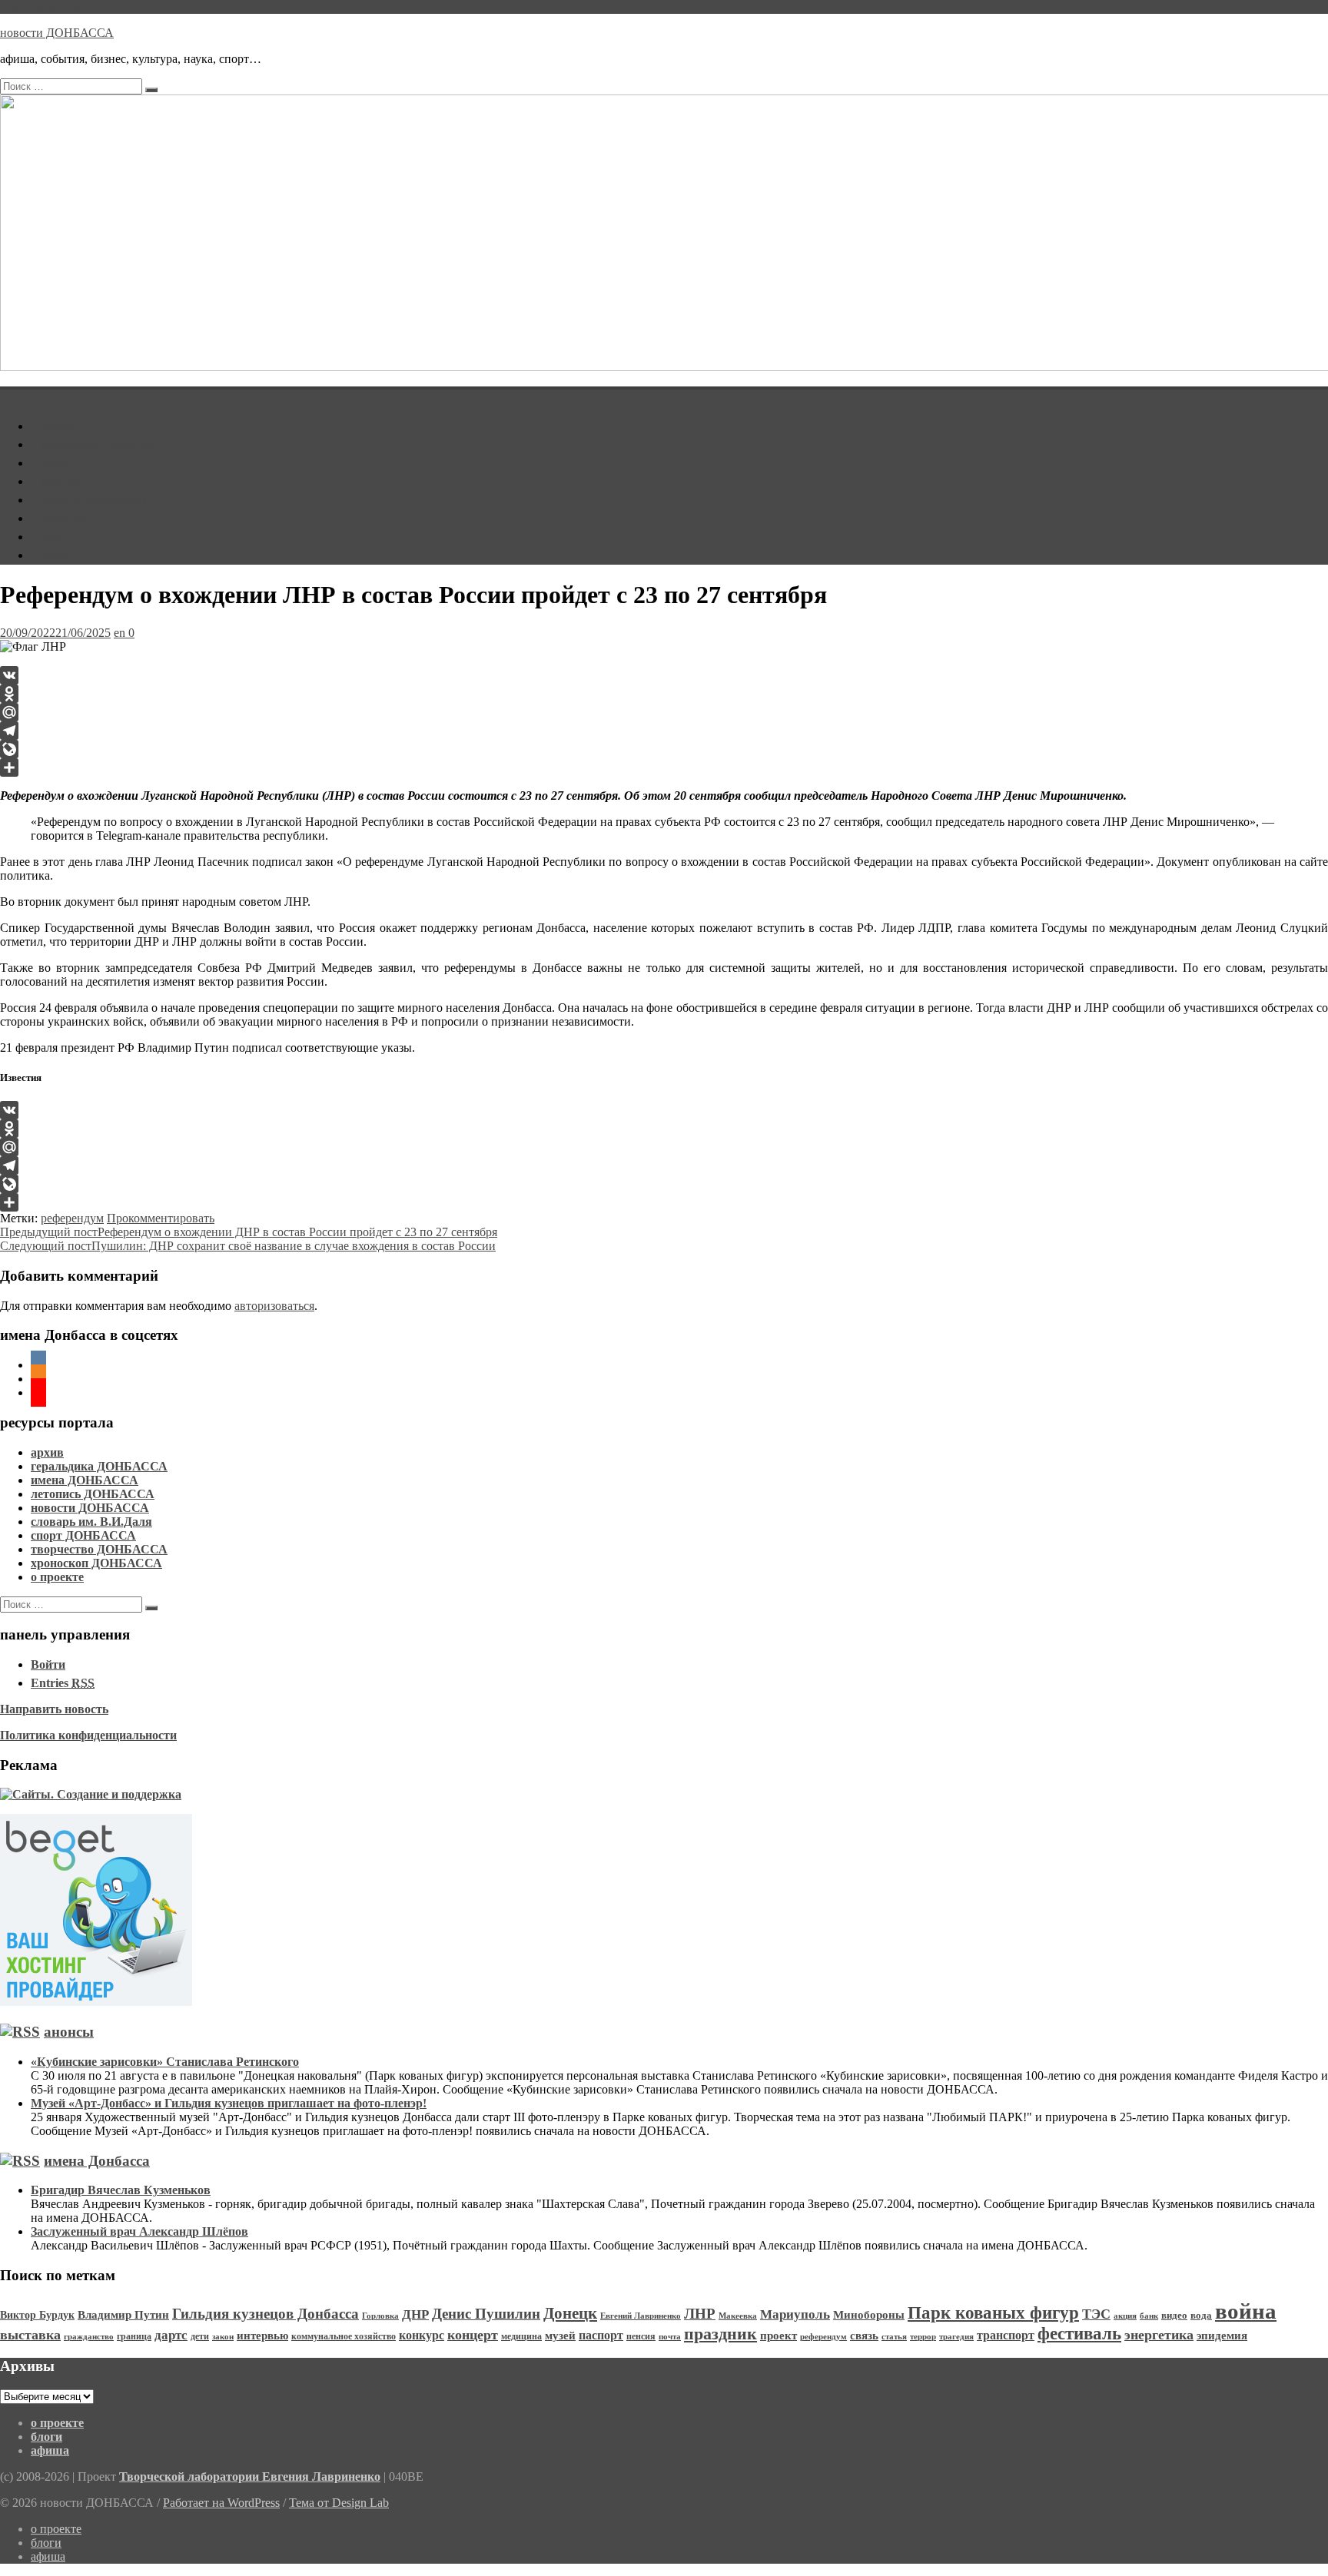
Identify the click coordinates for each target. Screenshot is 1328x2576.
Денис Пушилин (486, 2314)
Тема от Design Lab (339, 2503)
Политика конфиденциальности (88, 1735)
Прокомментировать (161, 1218)
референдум (72, 1218)
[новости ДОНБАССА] (9, 395)
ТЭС (1096, 2314)
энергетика (1159, 2335)
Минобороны (869, 2315)
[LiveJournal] (664, 749)
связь (864, 2336)
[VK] (664, 675)
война (1246, 2311)
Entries (63, 1683)
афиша (57, 426)
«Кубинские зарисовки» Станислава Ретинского (165, 2062)
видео (1174, 2316)
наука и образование (94, 500)
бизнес (58, 463)
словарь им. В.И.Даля (91, 1522)
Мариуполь (795, 2314)
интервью (262, 2336)
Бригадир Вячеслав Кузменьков (121, 2190)
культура (63, 481)
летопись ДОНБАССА (93, 1494)
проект (779, 2336)
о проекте (57, 1577)
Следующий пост (248, 1246)
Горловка (380, 2316)
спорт (55, 537)
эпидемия (1222, 2335)
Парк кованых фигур (993, 2313)
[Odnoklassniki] (664, 694)
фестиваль (1079, 2334)
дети (200, 2336)
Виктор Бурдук (37, 2315)
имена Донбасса (97, 2161)
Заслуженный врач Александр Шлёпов (139, 2231)
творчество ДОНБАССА (99, 1549)
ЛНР (700, 2314)
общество (65, 518)
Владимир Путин (123, 2314)
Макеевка (738, 2316)
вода (1201, 2316)
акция (1125, 2316)
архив (47, 1452)
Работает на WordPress (221, 2503)
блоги (55, 555)
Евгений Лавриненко (641, 2316)
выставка (30, 2335)
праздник (720, 2334)
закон (223, 2337)
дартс (171, 2335)
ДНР (415, 2314)
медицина (521, 2336)
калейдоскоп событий (97, 444)
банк (1149, 2316)
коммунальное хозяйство (344, 2336)
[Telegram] (664, 731)
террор (923, 2337)
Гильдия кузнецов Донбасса (266, 2314)
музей (560, 2336)
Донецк (570, 2313)
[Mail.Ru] (664, 712)
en (120, 633)
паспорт (601, 2335)
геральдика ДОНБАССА (99, 1466)
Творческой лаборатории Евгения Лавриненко (250, 2477)
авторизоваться (274, 1306)
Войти (48, 1664)
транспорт (1006, 2335)
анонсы (69, 2032)
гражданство (89, 2336)
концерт (473, 2335)
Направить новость (54, 1709)
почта (670, 2337)
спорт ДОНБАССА (83, 1535)
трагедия (956, 2337)
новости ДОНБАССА (57, 7)
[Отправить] (664, 767)
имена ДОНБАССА (85, 1480)
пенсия (641, 2336)
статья (894, 2337)
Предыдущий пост (249, 1232)
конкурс (422, 2335)
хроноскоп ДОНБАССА (96, 1563)
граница (134, 2336)
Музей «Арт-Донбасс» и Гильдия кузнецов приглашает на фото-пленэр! (229, 2103)
